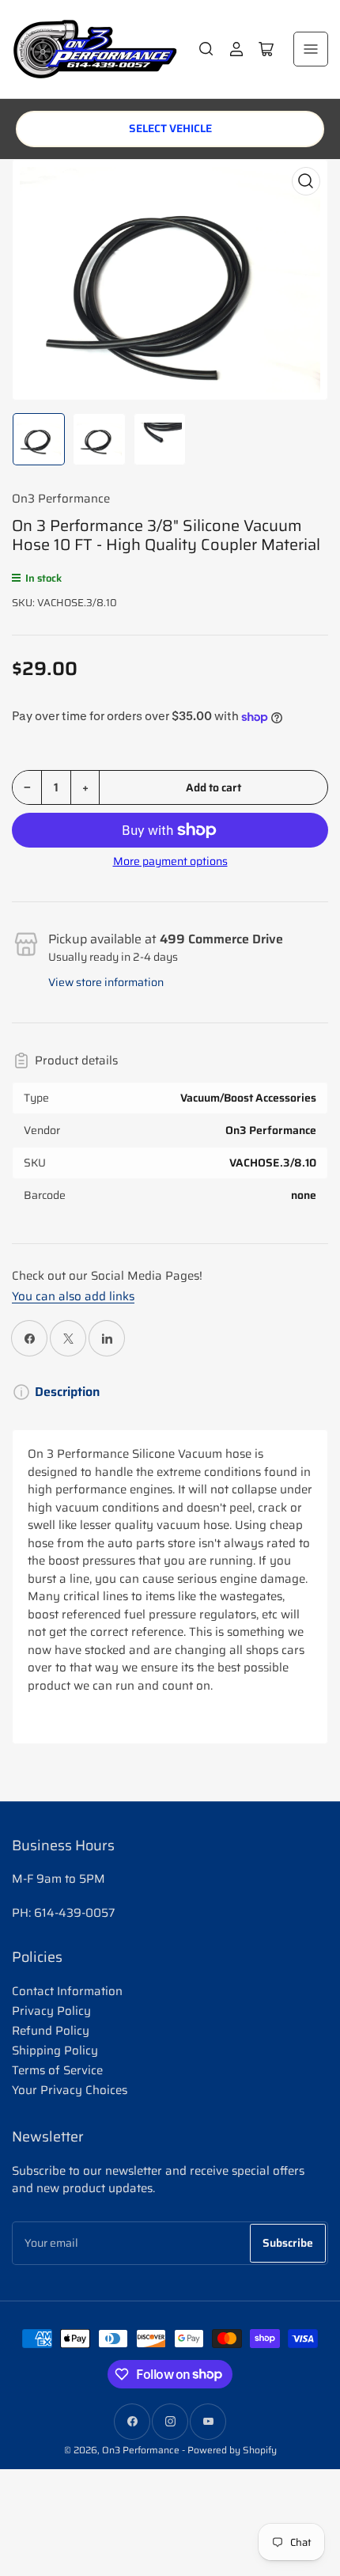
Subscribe (288, 2243)
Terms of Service (57, 2070)
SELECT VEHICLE (170, 128)
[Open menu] (311, 49)
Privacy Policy (51, 2011)
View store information (106, 982)
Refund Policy (51, 2031)
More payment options (170, 861)
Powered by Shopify (232, 2450)
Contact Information (67, 1991)
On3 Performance (61, 499)
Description (67, 1392)
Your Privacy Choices (70, 2090)
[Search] (206, 49)
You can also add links (73, 1296)
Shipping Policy (55, 2051)
